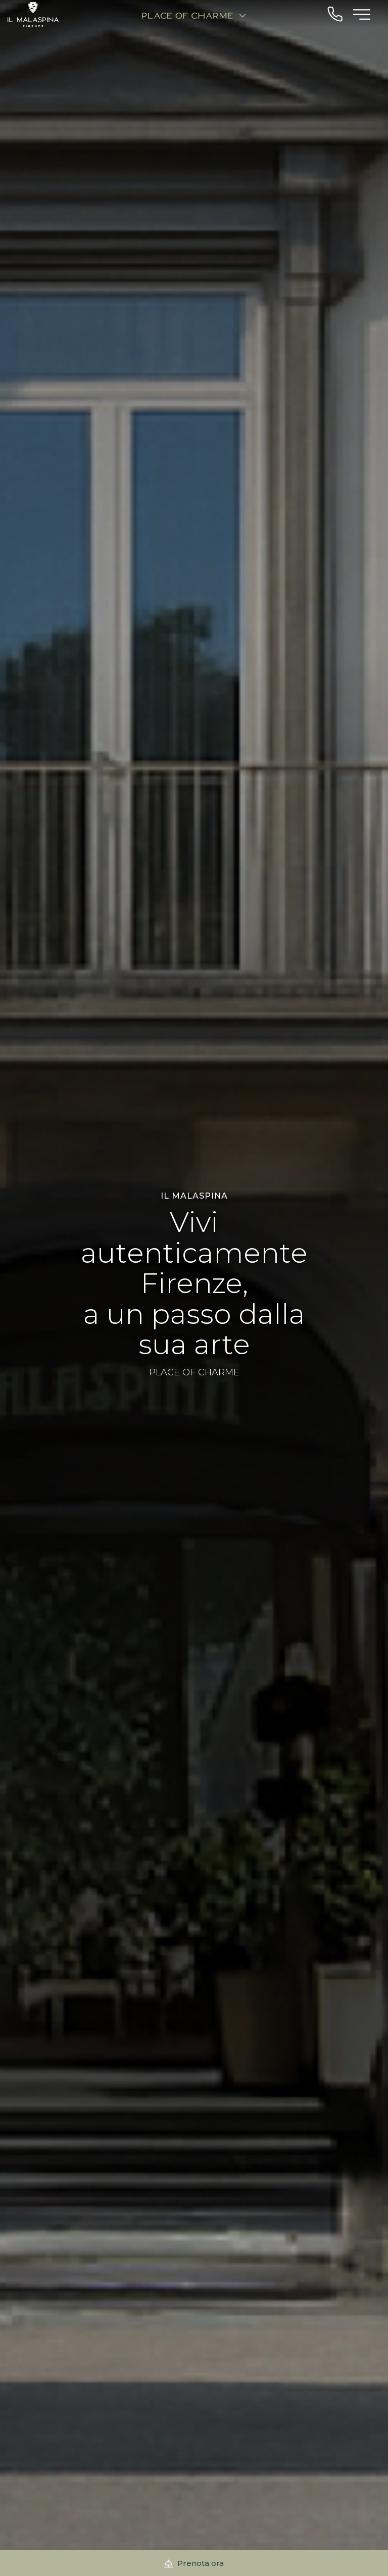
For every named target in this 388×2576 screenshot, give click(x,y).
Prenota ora (200, 2563)
